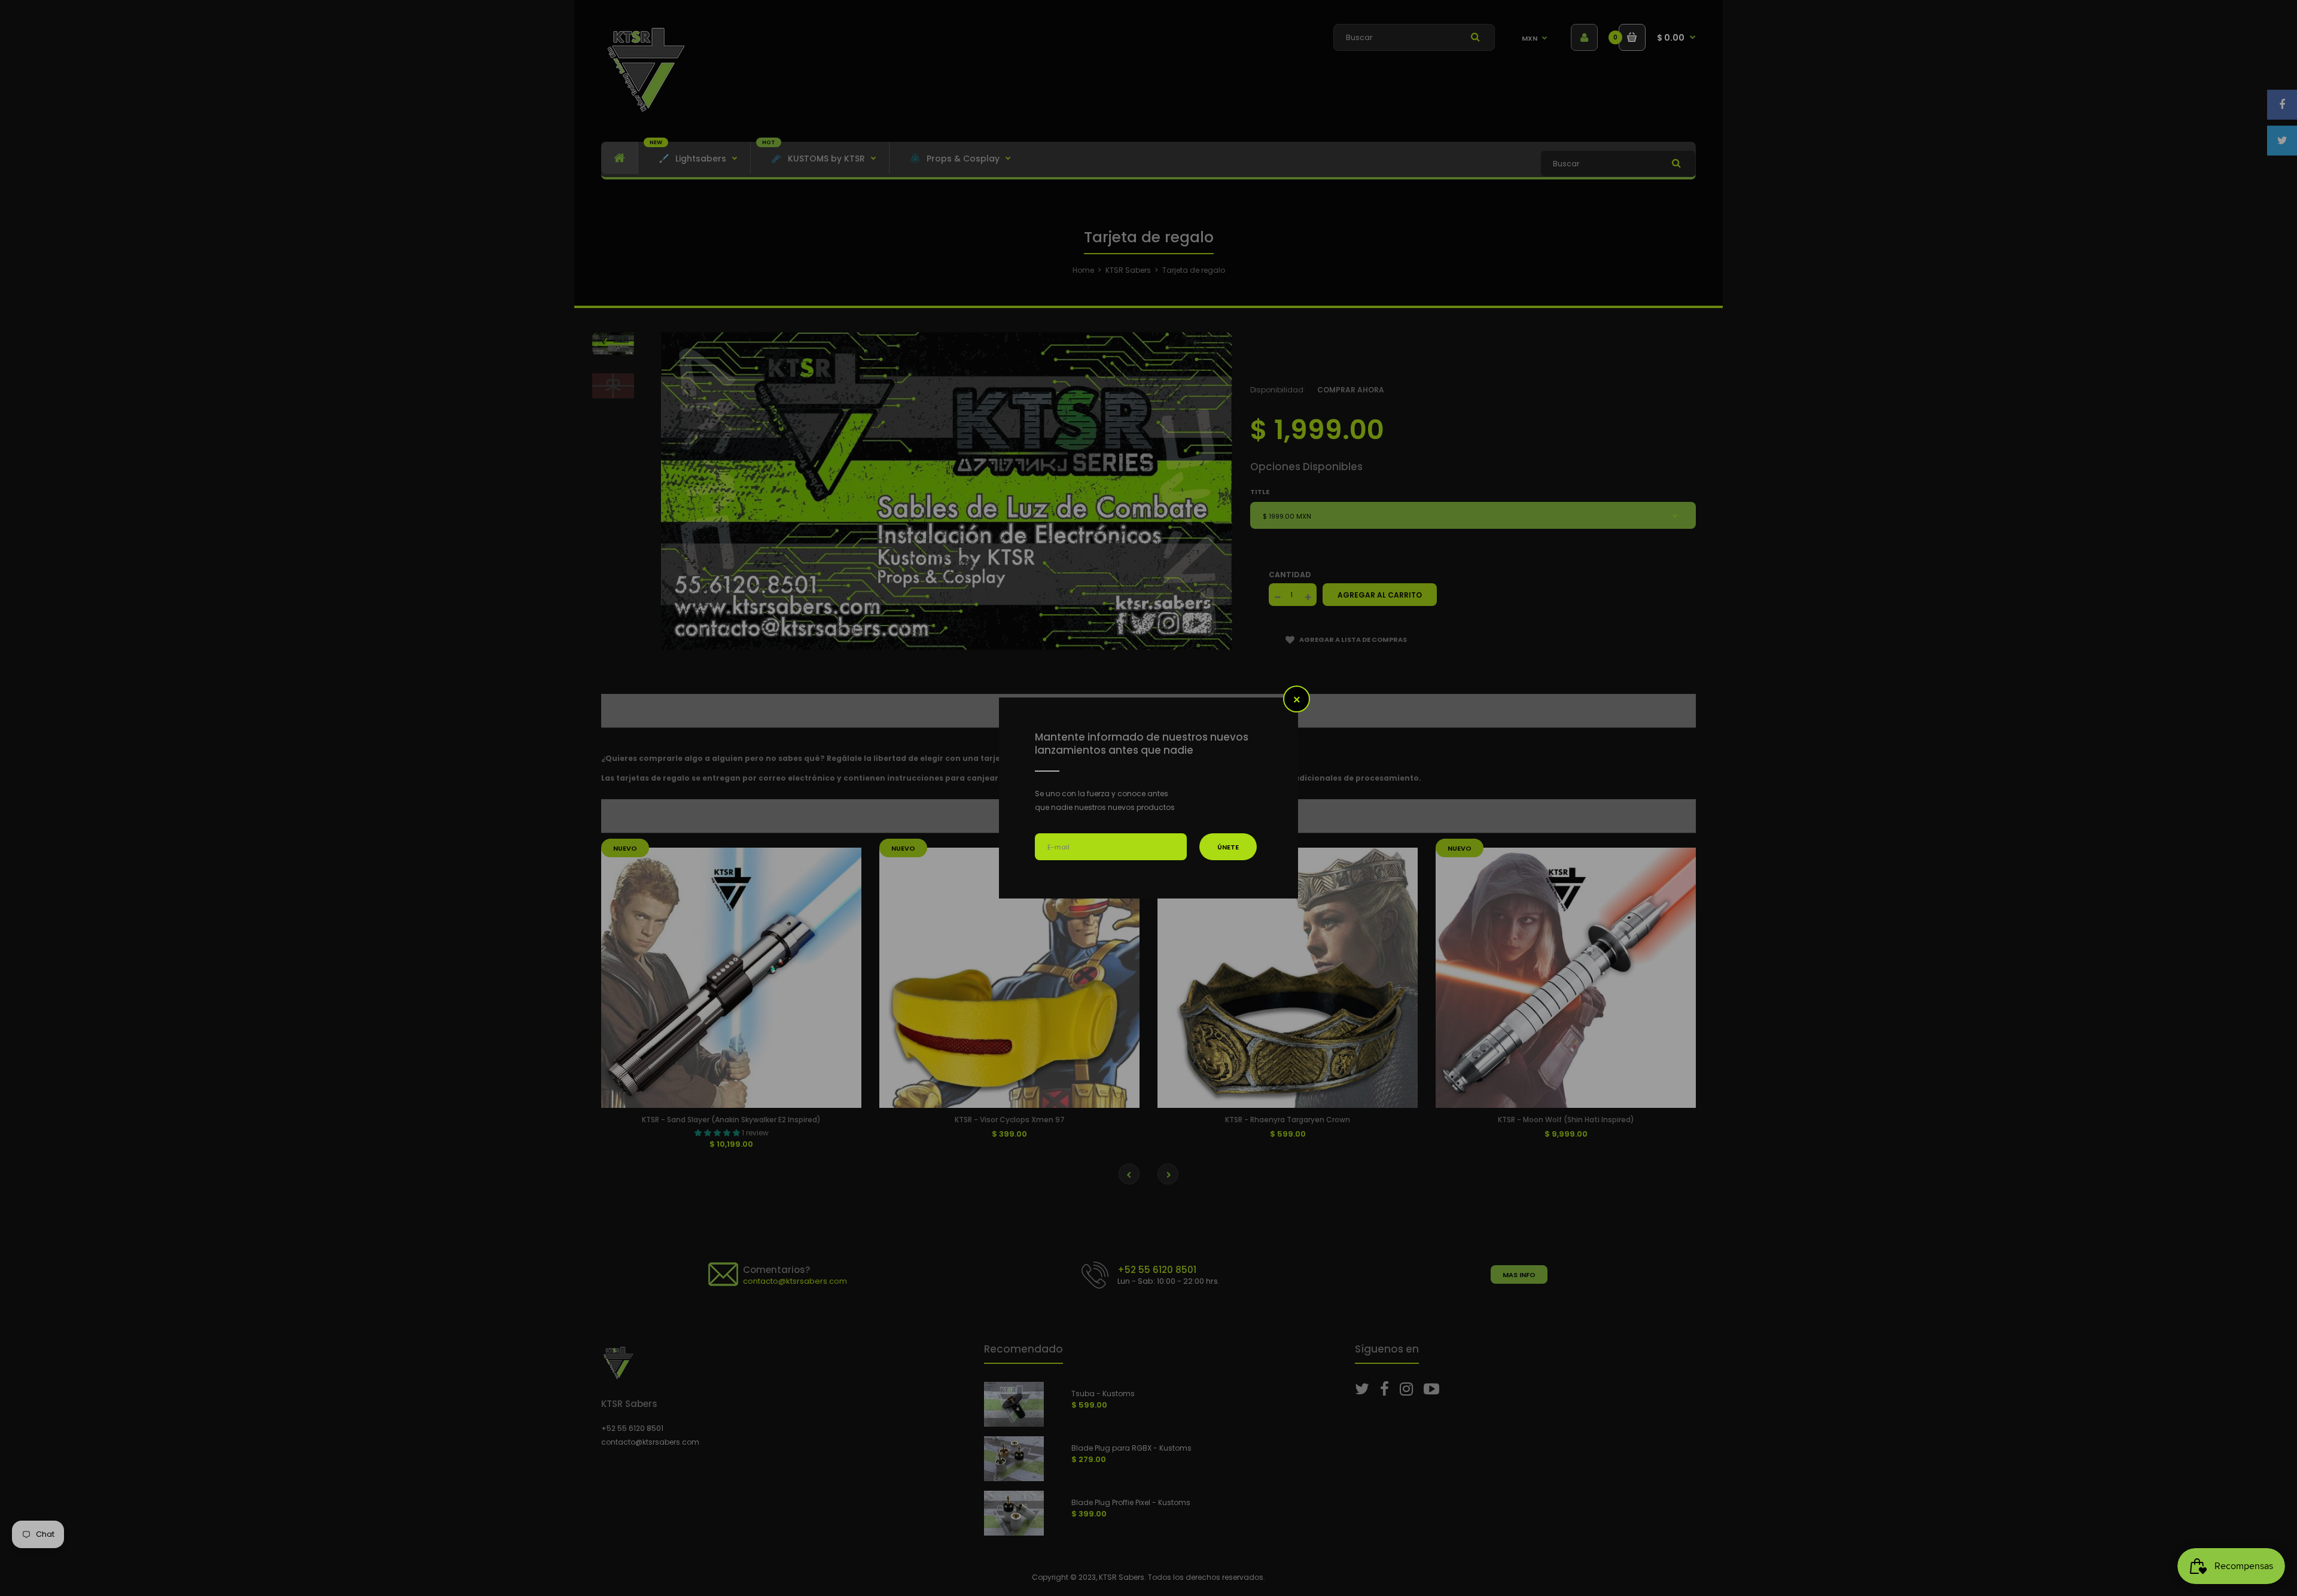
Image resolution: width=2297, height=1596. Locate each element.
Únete (1228, 847)
